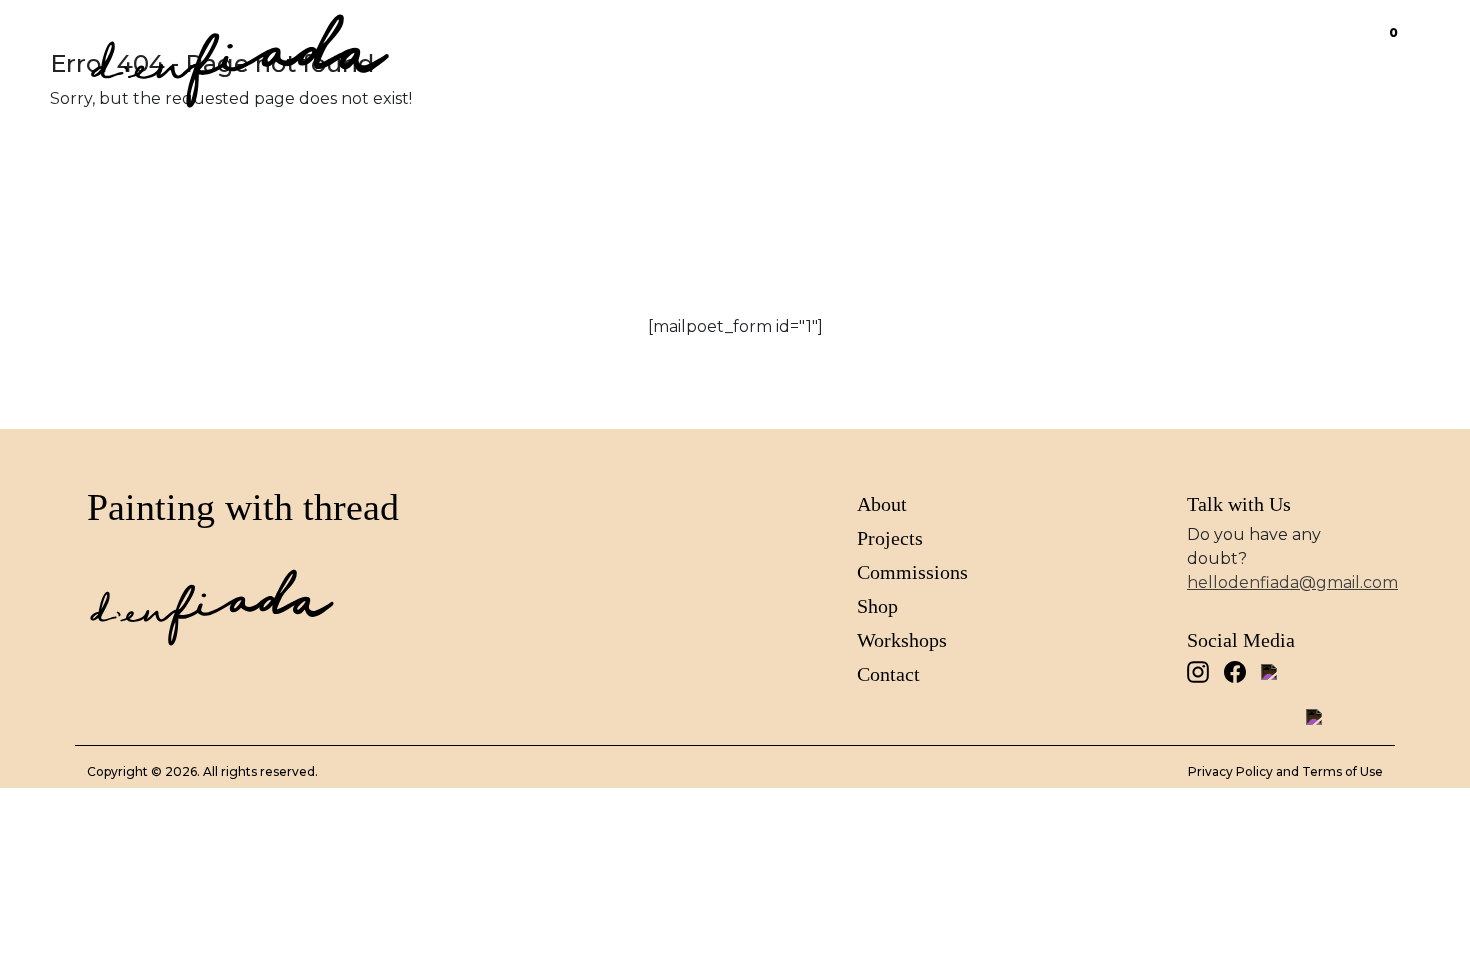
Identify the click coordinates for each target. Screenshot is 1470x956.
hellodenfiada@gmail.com (1292, 582)
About (822, 42)
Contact (1292, 42)
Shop (1195, 42)
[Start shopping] (1373, 42)
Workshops (902, 640)
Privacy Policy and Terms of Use (1285, 771)
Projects (927, 42)
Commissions (1070, 42)
